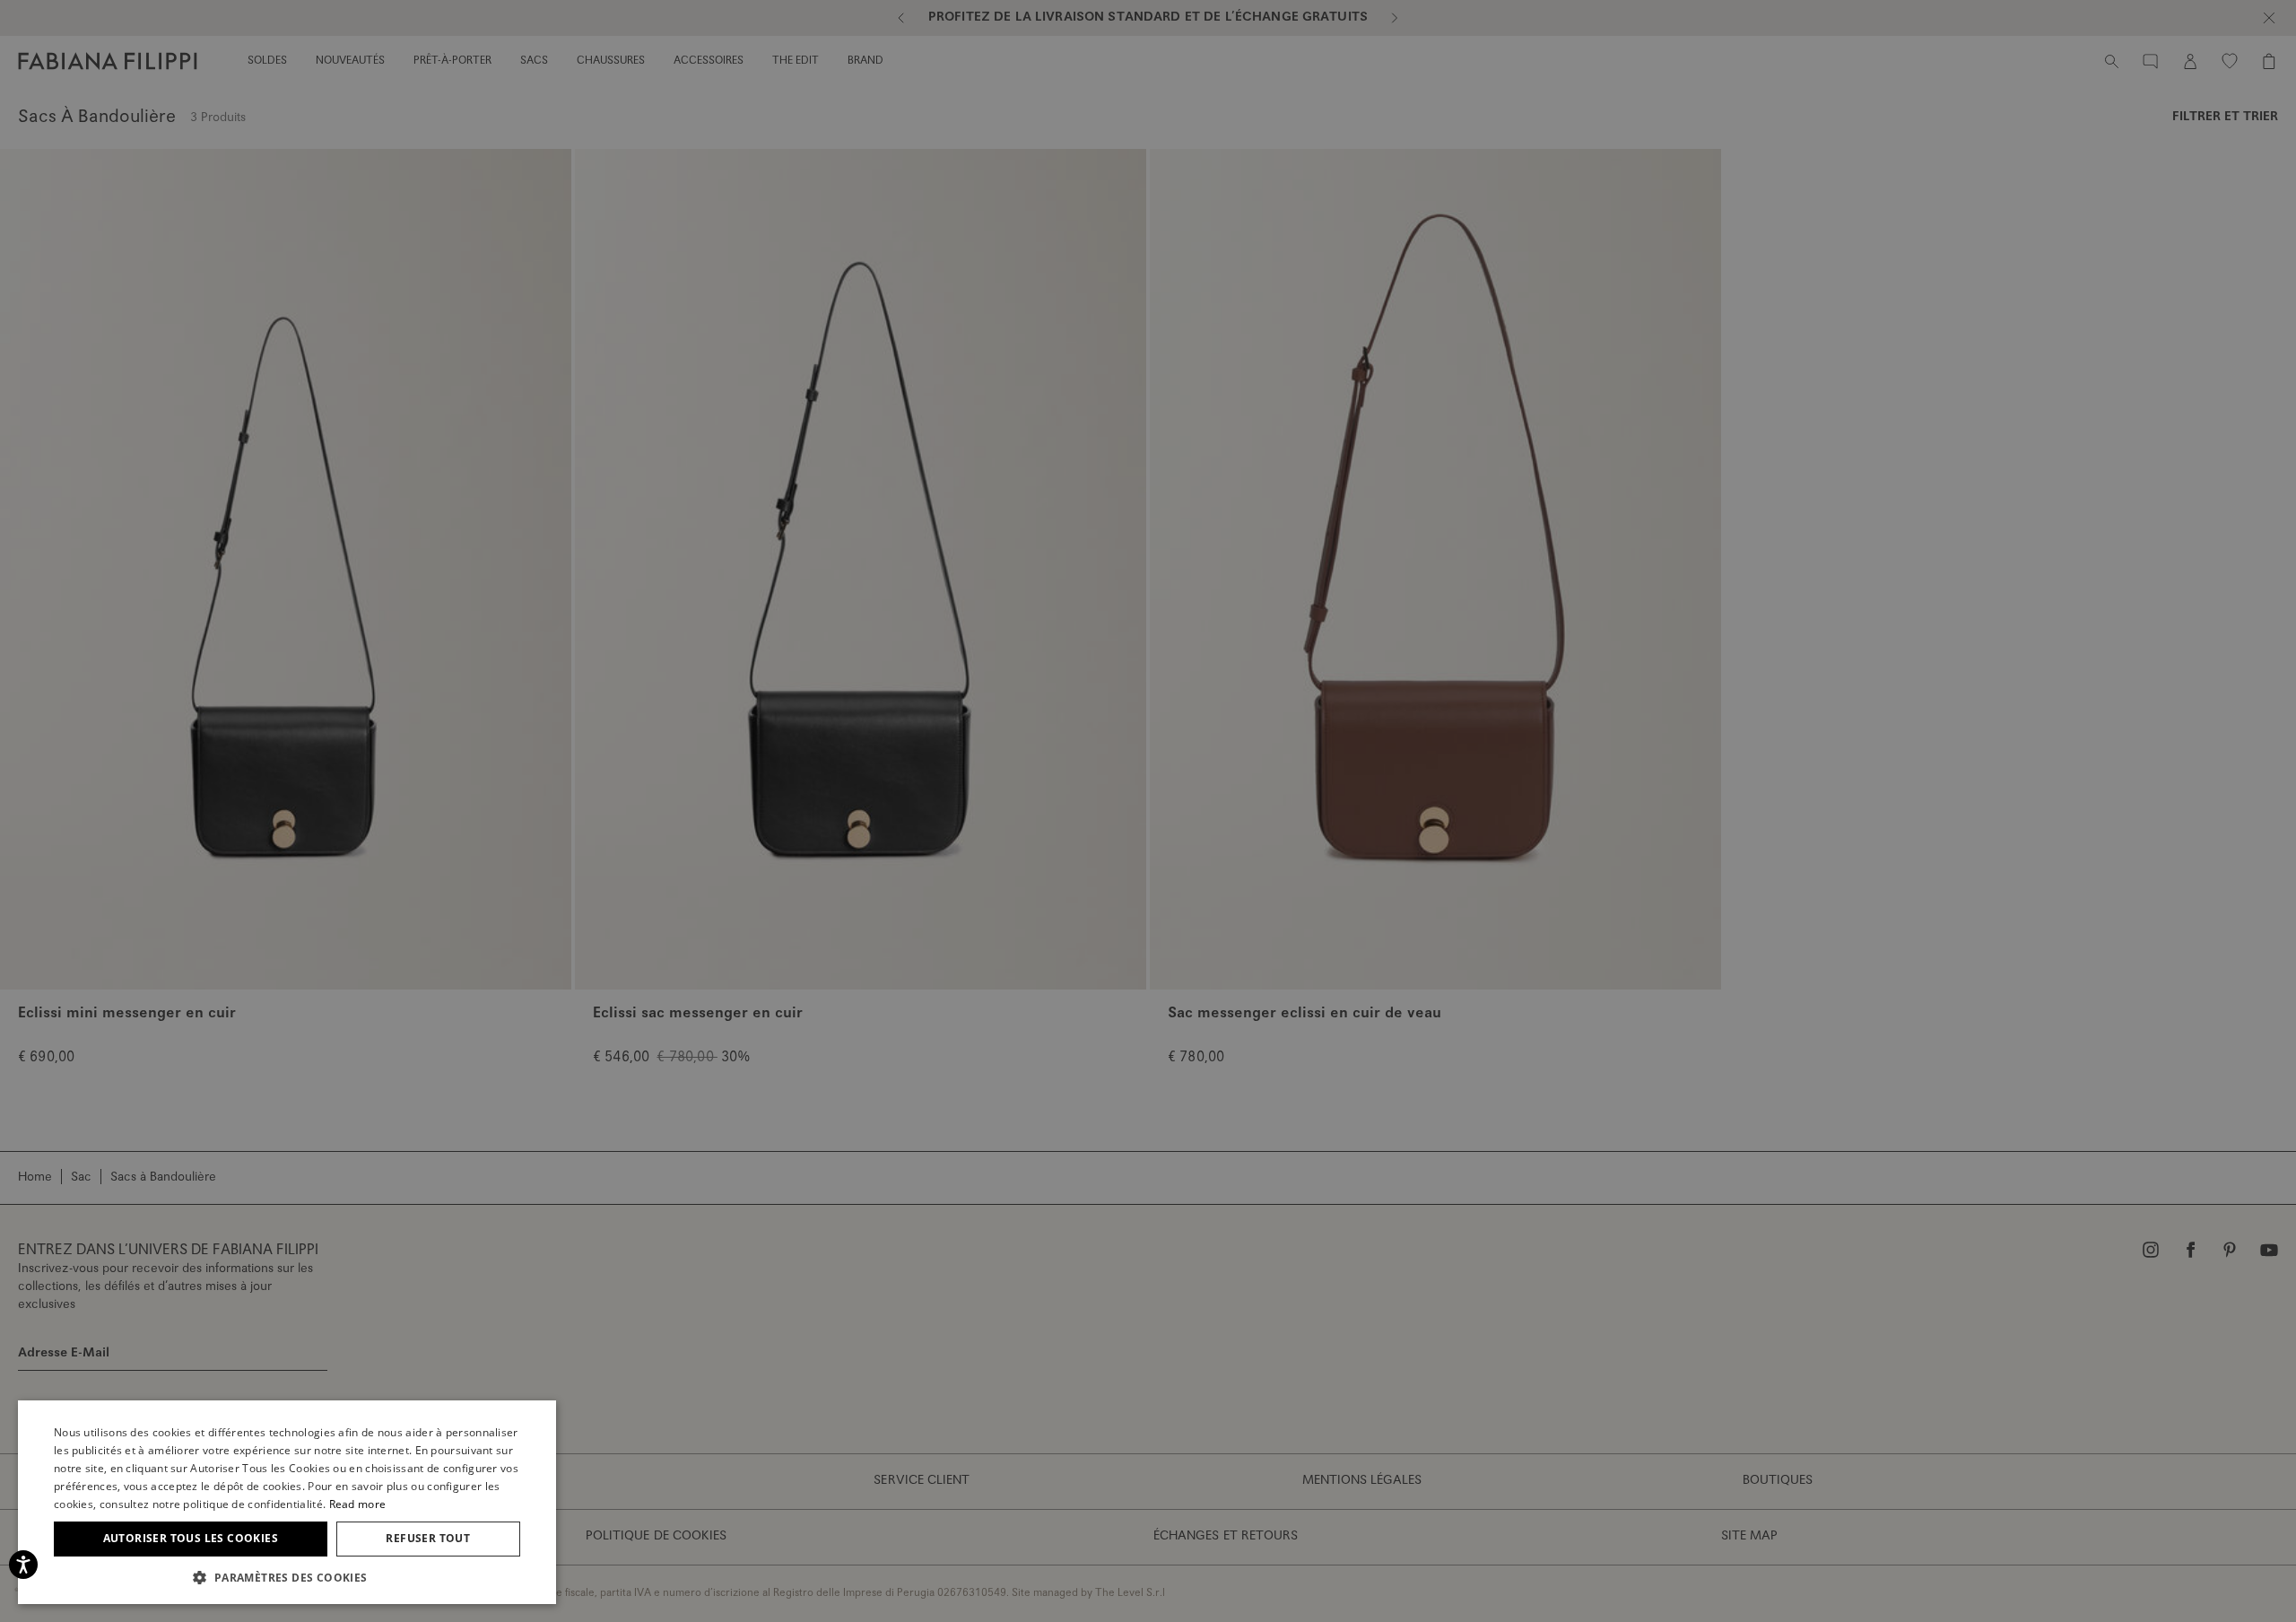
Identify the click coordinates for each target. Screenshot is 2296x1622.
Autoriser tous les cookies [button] (191, 1538)
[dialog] (1148, 811)
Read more (358, 1504)
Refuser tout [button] (428, 1538)
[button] (287, 1577)
